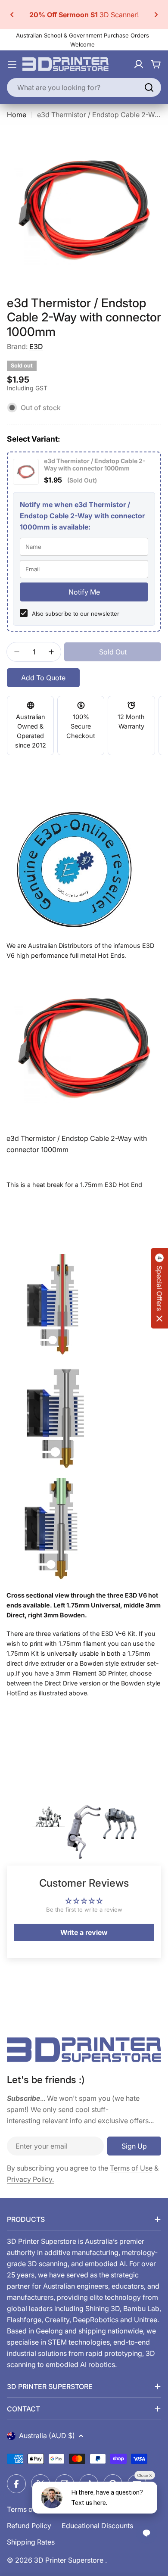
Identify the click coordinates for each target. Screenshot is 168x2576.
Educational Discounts (97, 2526)
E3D (36, 346)
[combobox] (84, 87)
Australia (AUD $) (47, 2436)
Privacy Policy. (30, 2179)
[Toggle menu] (12, 64)
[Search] (149, 87)
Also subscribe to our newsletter (76, 614)
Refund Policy (29, 2526)
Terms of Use (131, 2168)
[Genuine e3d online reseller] (84, 867)
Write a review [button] (84, 1932)
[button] (12, 15)
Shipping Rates (31, 2542)
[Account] (139, 64)
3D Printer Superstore (70, 2560)
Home (17, 115)
